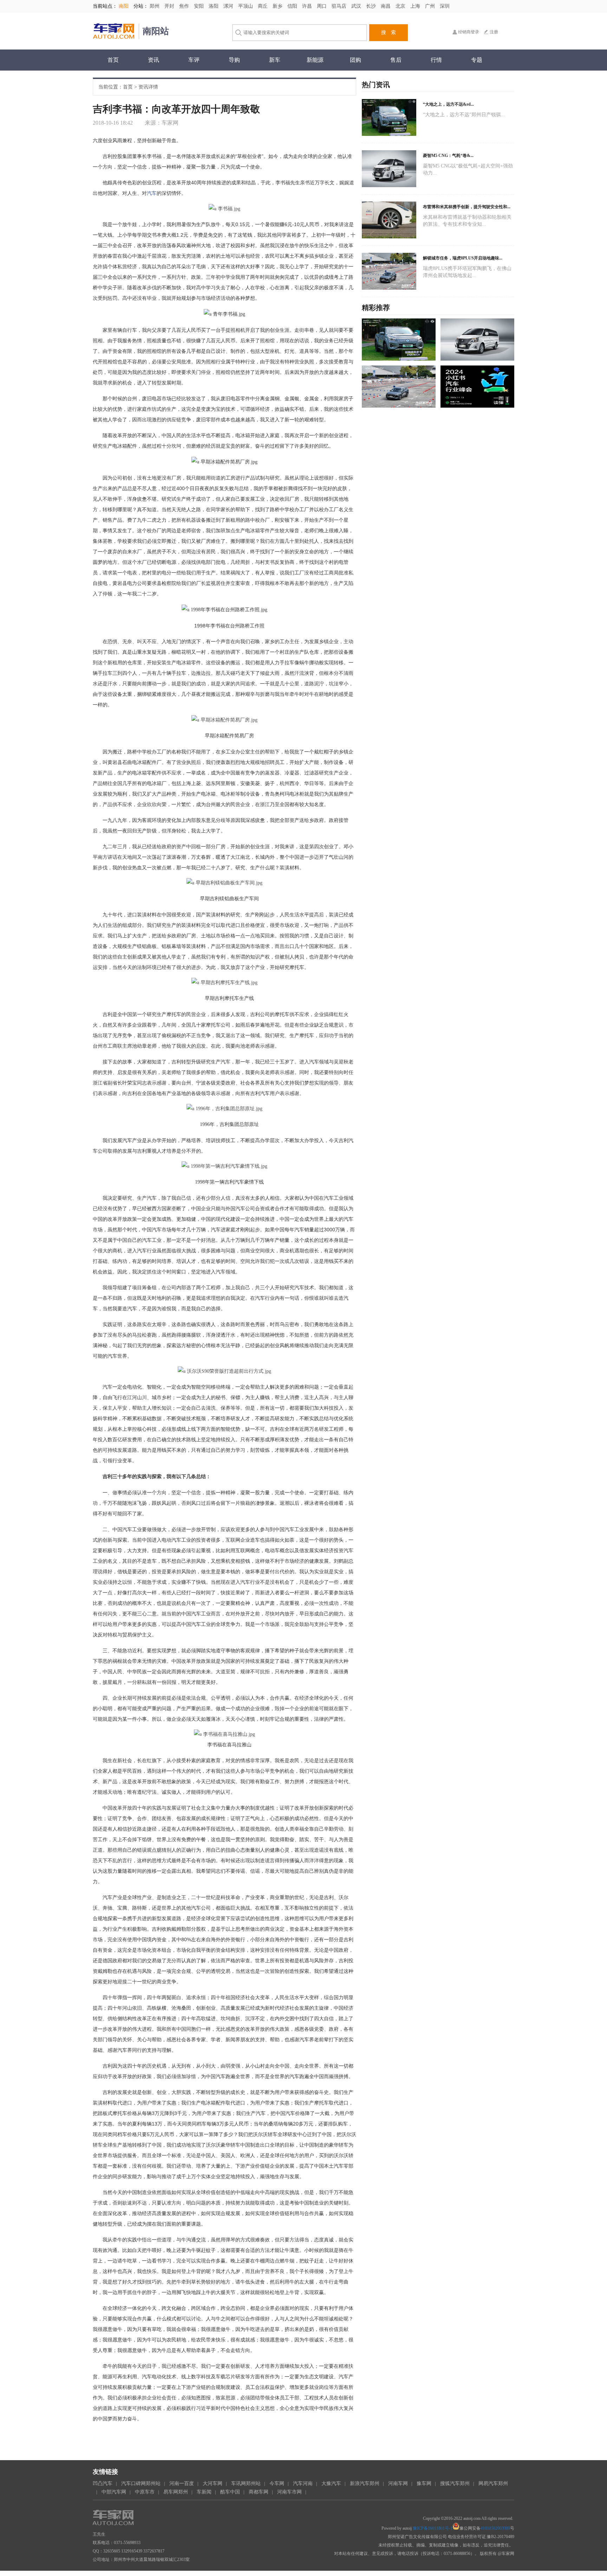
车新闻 (204, 2492)
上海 (416, 6)
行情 (436, 60)
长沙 (372, 6)
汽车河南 (303, 2483)
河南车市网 (289, 2492)
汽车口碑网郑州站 (141, 2483)
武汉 (357, 6)
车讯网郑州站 (246, 2483)
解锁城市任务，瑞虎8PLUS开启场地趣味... (463, 258)
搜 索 (389, 32)
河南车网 (398, 2483)
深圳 (445, 6)
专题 (477, 60)
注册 (494, 32)
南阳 (124, 6)
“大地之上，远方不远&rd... (448, 104)
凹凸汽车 (103, 2483)
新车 (275, 60)
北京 (401, 6)
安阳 (200, 6)
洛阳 (214, 6)
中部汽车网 (114, 2492)
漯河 (229, 6)
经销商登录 (469, 32)
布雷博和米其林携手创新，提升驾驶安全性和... (467, 207)
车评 (194, 60)
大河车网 (213, 2483)
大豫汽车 (331, 2483)
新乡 (278, 6)
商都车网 (259, 2492)
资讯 (154, 60)
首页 (113, 60)
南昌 (386, 6)
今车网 (277, 2483)
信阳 (293, 6)
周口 (322, 6)
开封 (170, 6)
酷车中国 (230, 2492)
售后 (396, 60)
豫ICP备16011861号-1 (433, 2528)
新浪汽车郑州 (365, 2483)
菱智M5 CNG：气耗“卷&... (448, 156)
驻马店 (340, 6)
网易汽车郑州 (493, 2483)
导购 (234, 60)
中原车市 (145, 2492)
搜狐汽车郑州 (455, 2483)
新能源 (315, 60)
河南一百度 (182, 2483)
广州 (431, 6)
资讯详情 (148, 87)
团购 (355, 60)
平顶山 (246, 6)
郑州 (155, 6)
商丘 (263, 6)
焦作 (185, 6)
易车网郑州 (176, 2492)
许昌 (308, 6)
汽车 (152, 193)
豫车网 (424, 2483)
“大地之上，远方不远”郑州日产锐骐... (464, 115)
